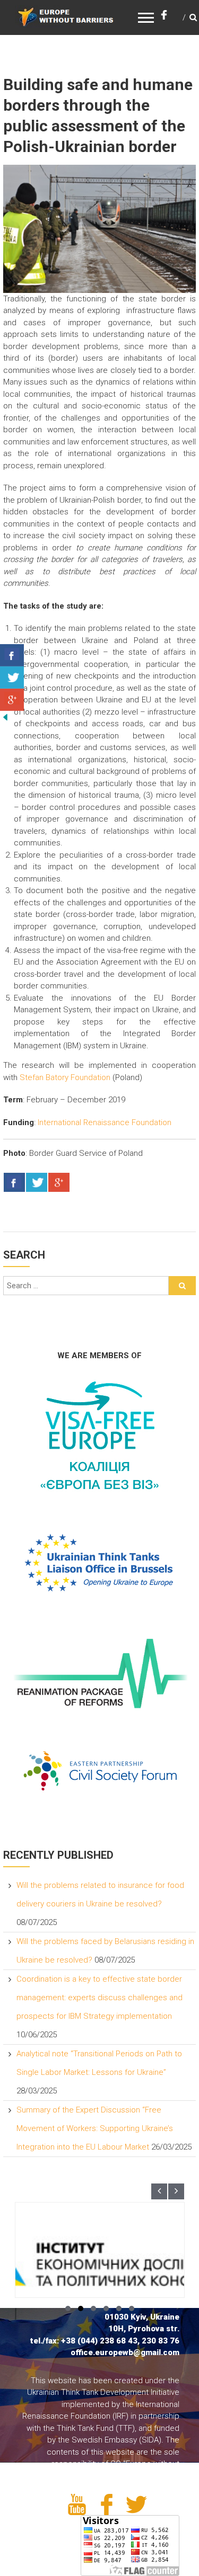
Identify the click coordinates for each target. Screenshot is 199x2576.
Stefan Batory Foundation (65, 1077)
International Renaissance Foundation (105, 1122)
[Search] (182, 1286)
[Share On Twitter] (37, 1183)
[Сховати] (5, 717)
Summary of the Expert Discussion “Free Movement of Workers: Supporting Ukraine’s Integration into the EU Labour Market (95, 2128)
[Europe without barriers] (66, 16)
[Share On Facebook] (14, 1183)
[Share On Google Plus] (59, 1183)
